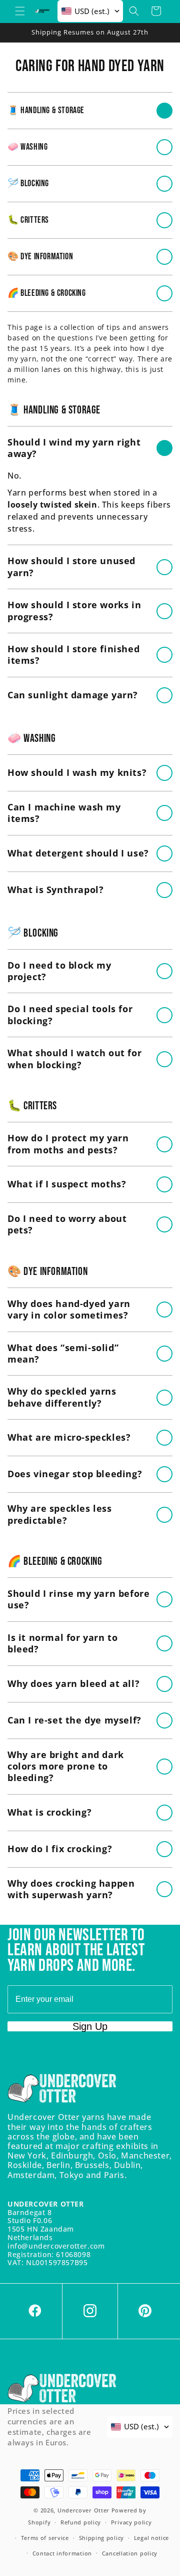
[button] (20, 11)
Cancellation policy (130, 2553)
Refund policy (81, 2522)
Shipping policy (102, 2538)
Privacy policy (131, 2522)
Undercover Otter (83, 2510)
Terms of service (45, 2538)
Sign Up (90, 2026)
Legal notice (151, 2538)
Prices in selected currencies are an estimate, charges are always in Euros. (49, 2427)
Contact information (62, 2553)
